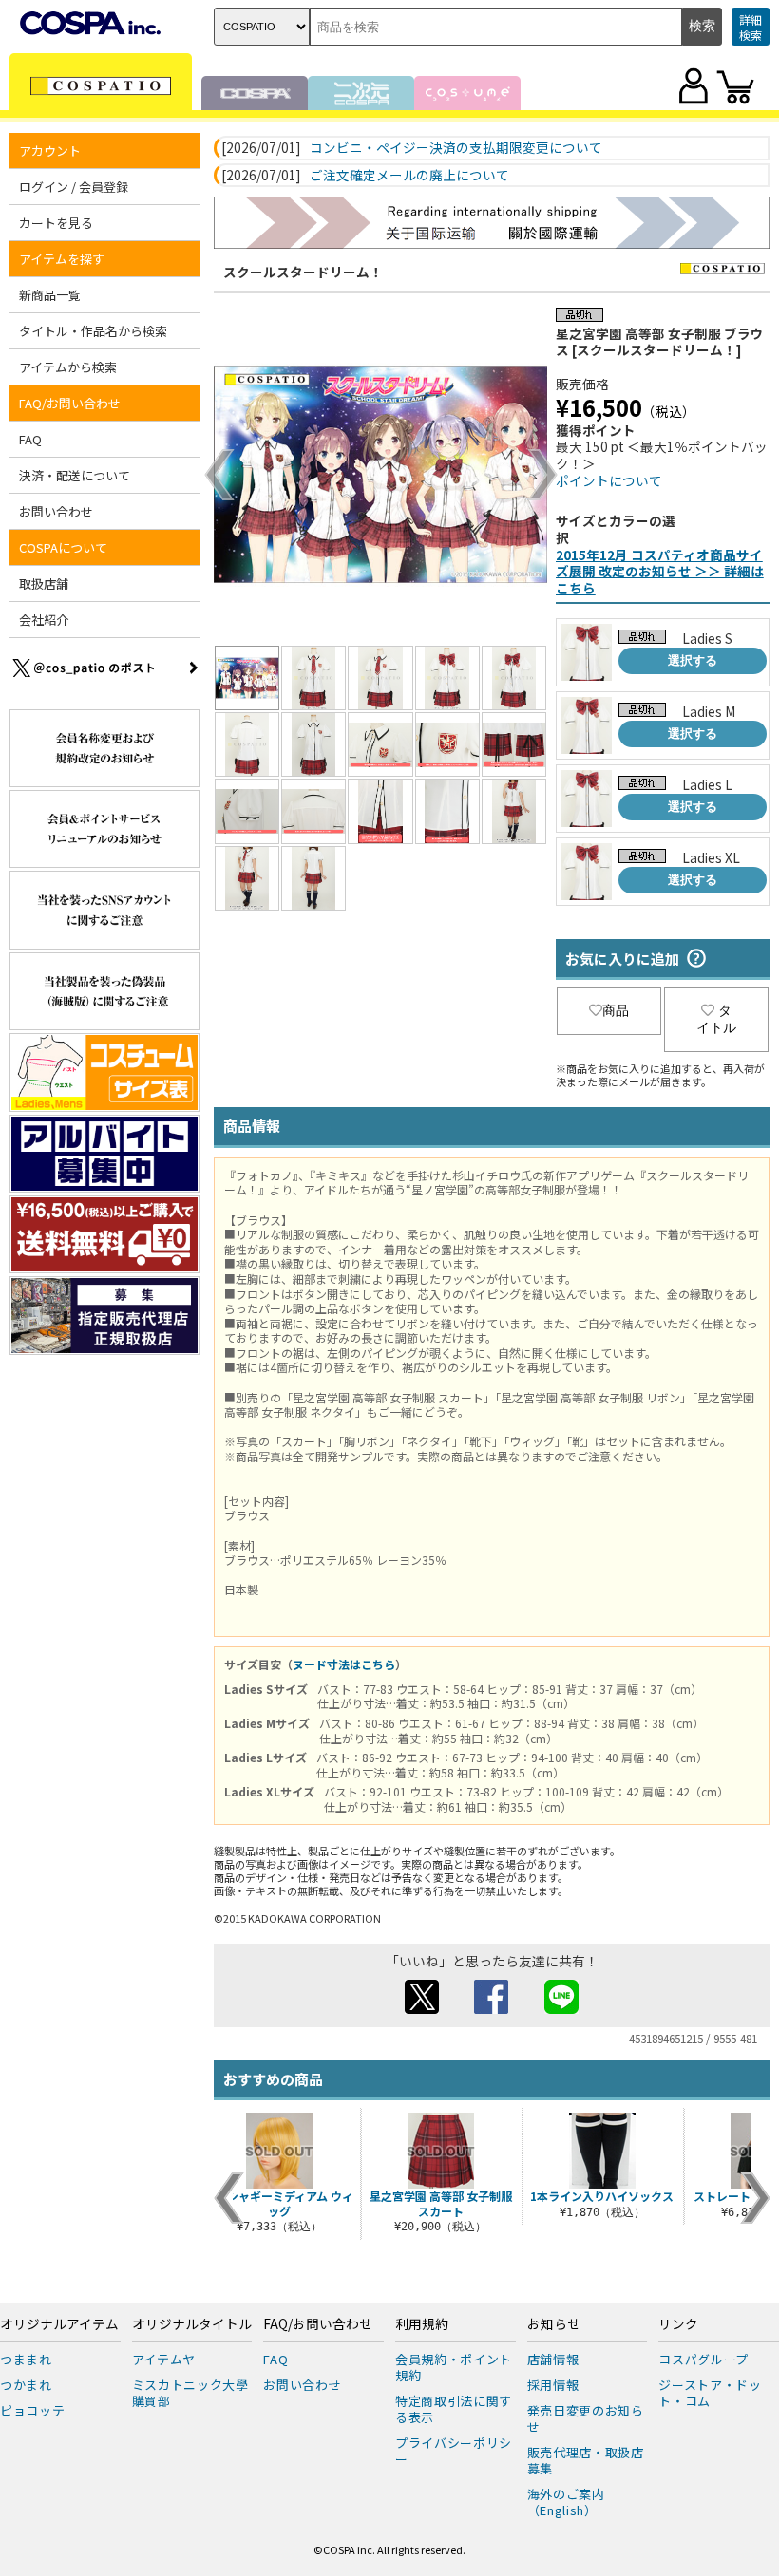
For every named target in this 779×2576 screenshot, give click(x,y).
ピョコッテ (32, 2410)
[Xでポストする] (422, 2008)
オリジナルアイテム (59, 2324)
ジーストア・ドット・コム (710, 2393)
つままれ (26, 2359)
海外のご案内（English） (566, 2502)
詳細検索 (750, 27)
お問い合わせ (56, 511)
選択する (693, 660)
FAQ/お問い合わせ (318, 2324)
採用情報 (553, 2385)
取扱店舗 (44, 583)
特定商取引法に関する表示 (454, 2409)
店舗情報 (553, 2359)
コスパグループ (703, 2359)
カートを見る (56, 223)
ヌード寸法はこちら (344, 1664)
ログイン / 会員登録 (74, 187)
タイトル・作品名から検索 (93, 331)
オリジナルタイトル (192, 2324)
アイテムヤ (164, 2359)
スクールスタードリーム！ (303, 272)
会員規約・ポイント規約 (454, 2367)
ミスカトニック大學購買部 (190, 2393)
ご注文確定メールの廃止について (409, 176)
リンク (678, 2324)
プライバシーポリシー (454, 2451)
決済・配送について (75, 475)
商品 (616, 1010)
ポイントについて (609, 480)
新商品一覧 (50, 295)
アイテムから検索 (68, 367)
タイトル (716, 1019)
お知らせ (554, 2324)
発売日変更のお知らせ (586, 2418)
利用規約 (422, 2324)
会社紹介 (44, 620)
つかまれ (26, 2385)
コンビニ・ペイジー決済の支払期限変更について (456, 148)
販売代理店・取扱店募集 (586, 2460)
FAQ (30, 439)
